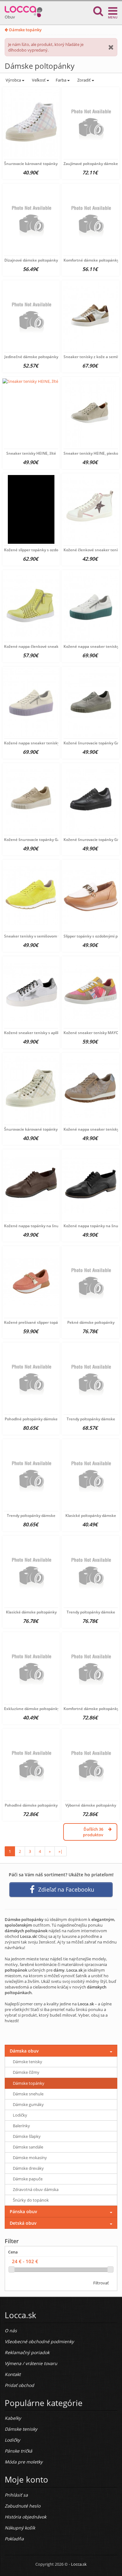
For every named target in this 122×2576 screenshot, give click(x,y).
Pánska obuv (23, 2211)
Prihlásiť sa (16, 2495)
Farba (61, 80)
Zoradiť (84, 80)
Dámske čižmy (26, 2072)
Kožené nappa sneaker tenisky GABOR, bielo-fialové (51, 743)
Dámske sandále (28, 2147)
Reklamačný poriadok (27, 2352)
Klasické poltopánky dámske (91, 1516)
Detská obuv (23, 2223)
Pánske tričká (18, 2451)
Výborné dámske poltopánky (91, 1805)
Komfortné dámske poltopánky (91, 260)
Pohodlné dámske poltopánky (31, 1805)
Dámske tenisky (28, 2062)
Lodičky (20, 2115)
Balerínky (21, 2126)
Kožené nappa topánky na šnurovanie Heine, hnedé (51, 1226)
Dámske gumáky (28, 2104)
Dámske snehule (28, 2094)
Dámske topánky (25, 30)
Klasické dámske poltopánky (31, 1612)
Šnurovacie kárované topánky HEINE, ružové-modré (50, 164)
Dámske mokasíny (30, 2158)
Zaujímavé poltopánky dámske (91, 164)
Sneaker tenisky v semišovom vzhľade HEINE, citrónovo (53, 936)
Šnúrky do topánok (31, 2200)
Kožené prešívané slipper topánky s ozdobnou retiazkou (54, 1322)
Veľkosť (39, 80)
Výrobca (13, 80)
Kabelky (13, 2418)
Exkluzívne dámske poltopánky (32, 1709)
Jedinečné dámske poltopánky (31, 357)
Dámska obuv (24, 2051)
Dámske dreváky (28, 2168)
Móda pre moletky (24, 2462)
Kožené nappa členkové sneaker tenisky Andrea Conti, (53, 646)
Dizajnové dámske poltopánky (31, 260)
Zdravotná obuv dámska (36, 2189)
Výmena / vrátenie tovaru (31, 2363)
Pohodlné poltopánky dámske (31, 1419)
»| (61, 1851)
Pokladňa (14, 2539)
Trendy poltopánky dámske (91, 1419)
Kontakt (13, 2374)
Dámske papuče (28, 2179)
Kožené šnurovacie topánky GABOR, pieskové (45, 840)
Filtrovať (101, 2283)
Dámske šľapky (27, 2136)
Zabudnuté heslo (23, 2506)
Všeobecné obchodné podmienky (39, 2341)
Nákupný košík (20, 2528)
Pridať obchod (19, 2385)
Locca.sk (79, 2564)
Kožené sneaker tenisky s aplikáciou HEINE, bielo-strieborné (58, 1033)
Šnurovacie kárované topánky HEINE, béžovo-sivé (48, 1129)
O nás (11, 2331)
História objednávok (25, 2517)
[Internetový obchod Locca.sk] (23, 10)
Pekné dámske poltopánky (91, 1322)
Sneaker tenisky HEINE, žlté (31, 453)
